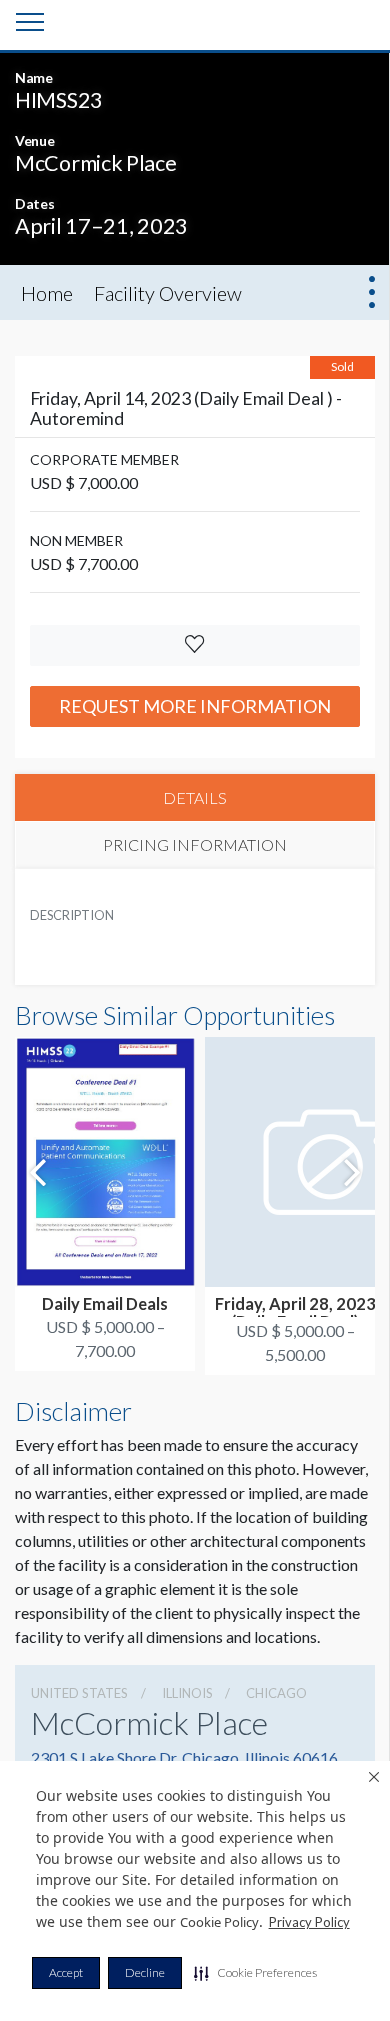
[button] (255, 1973)
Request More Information (195, 706)
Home (47, 293)
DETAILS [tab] (195, 797)
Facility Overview (168, 293)
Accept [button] (66, 1972)
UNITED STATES (79, 1693)
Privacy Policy (309, 1922)
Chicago (276, 1693)
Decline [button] (145, 1972)
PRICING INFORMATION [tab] (195, 844)
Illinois (187, 1693)
